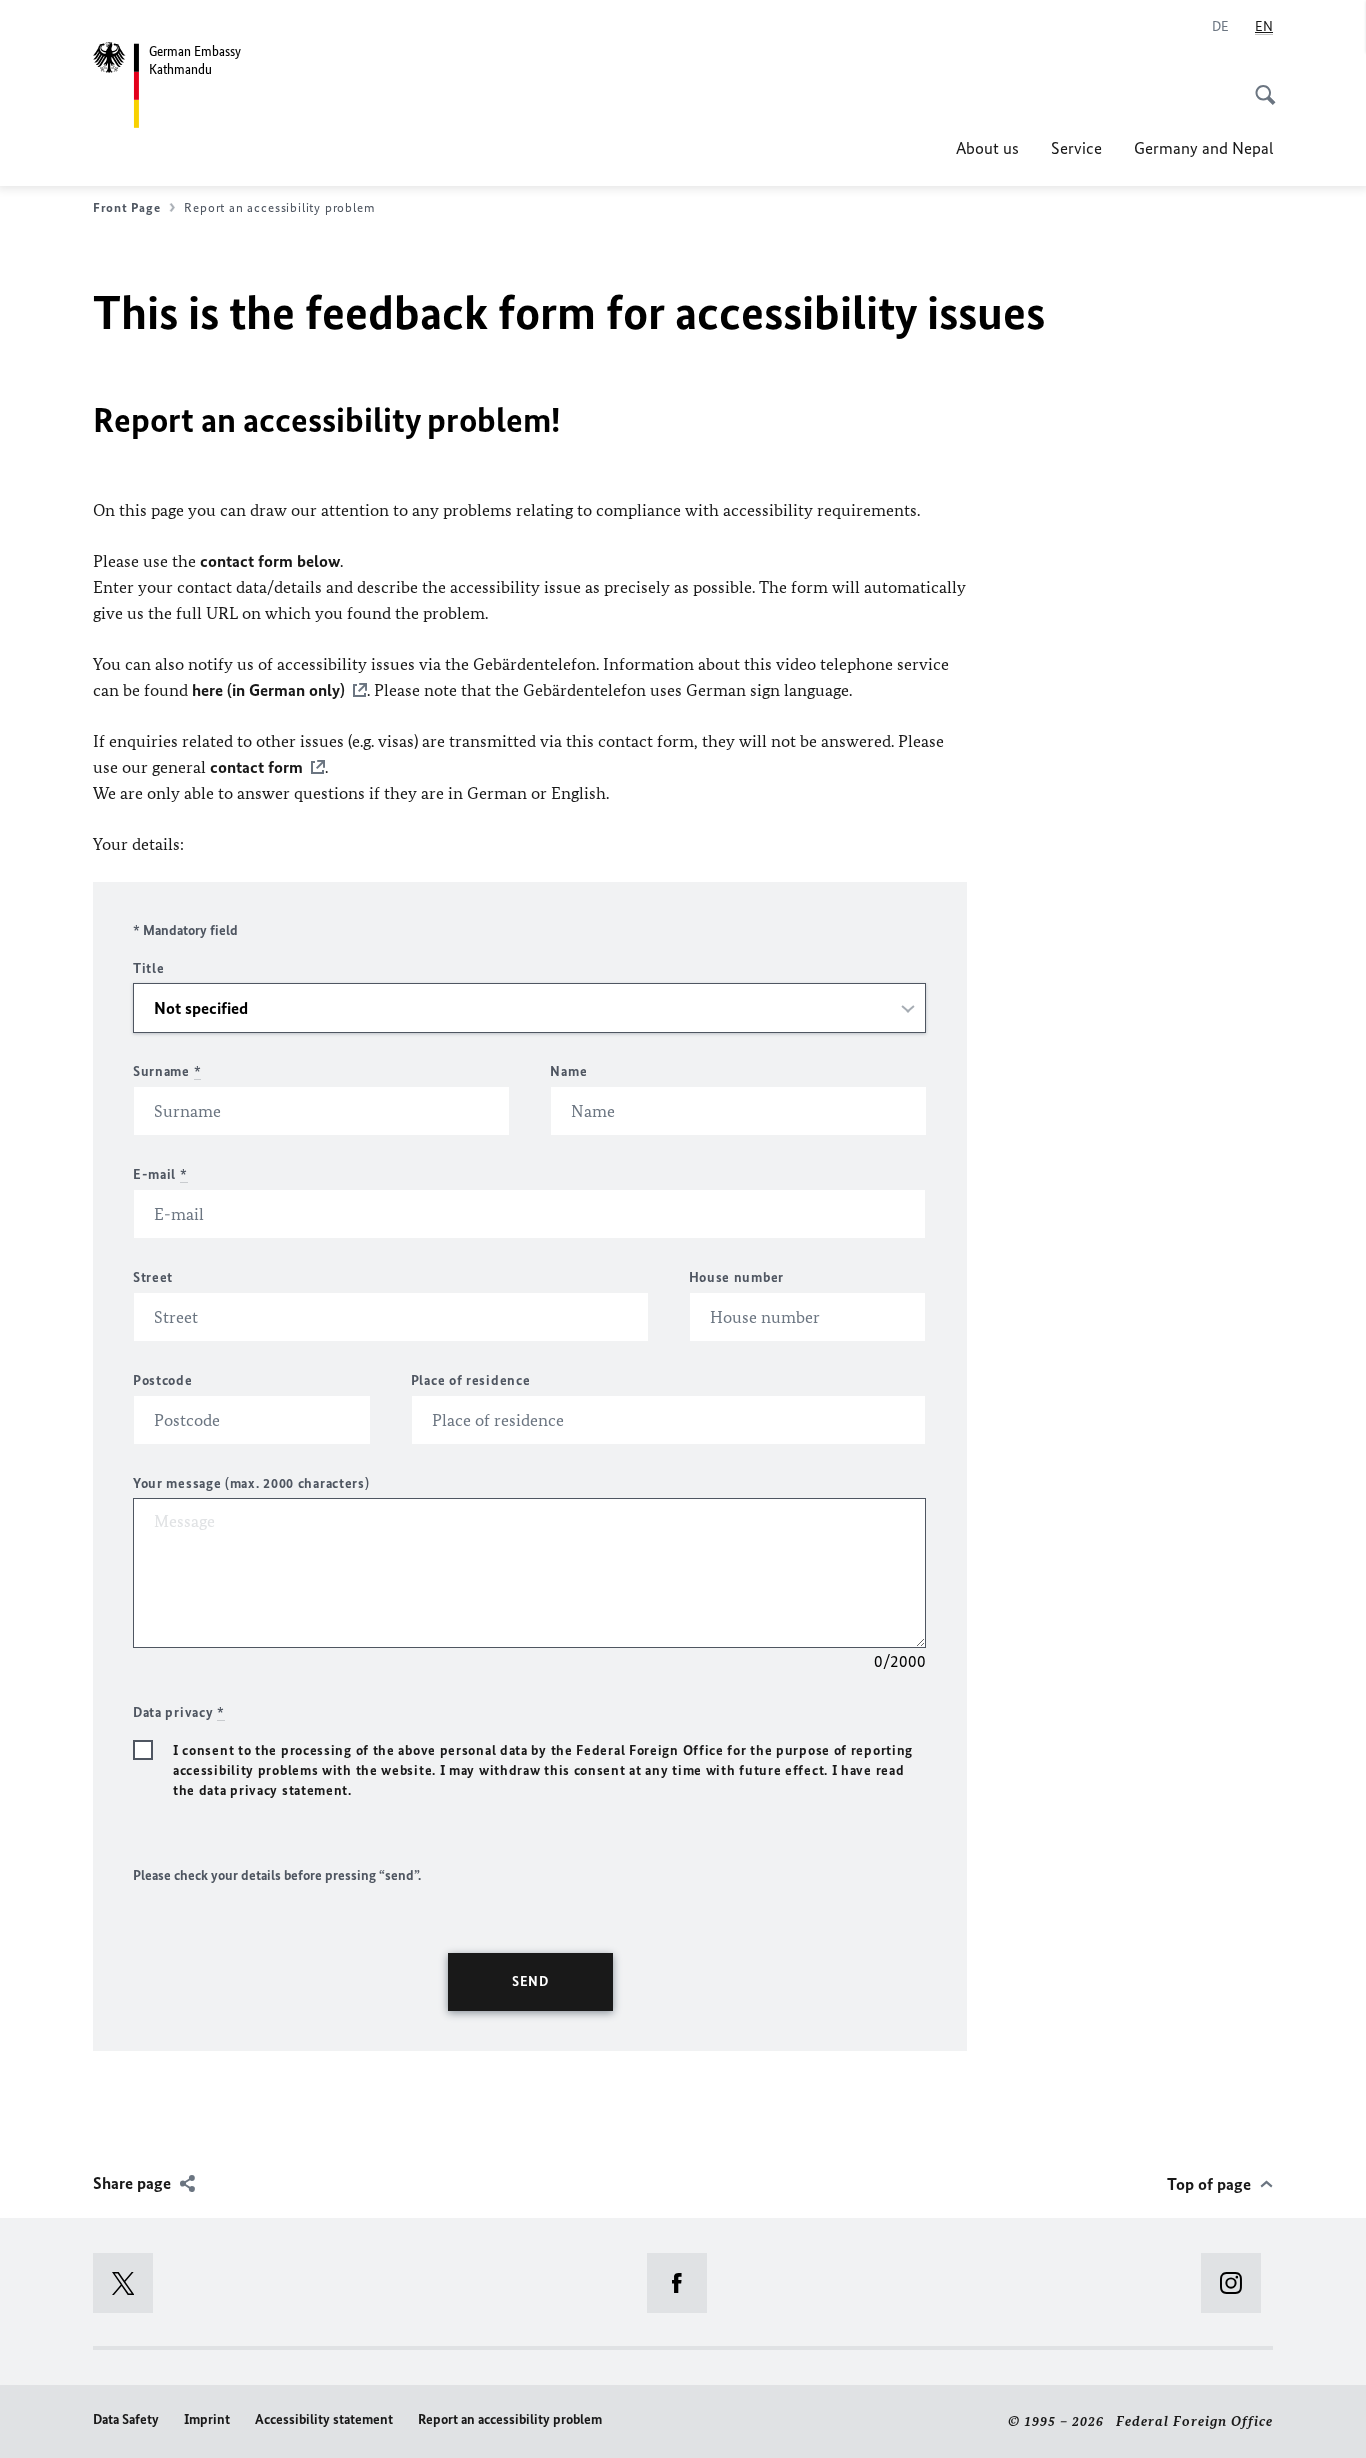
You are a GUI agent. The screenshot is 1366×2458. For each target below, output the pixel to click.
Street (153, 1277)
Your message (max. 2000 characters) (251, 1483)
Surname (167, 1071)
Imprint (207, 2419)
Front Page (126, 207)
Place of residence (471, 1380)
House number (736, 1277)
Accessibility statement (324, 2419)
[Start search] (1259, 84)
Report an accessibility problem (510, 2419)
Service (1076, 148)
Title (149, 968)
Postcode (163, 1380)
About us (987, 148)
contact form (256, 767)
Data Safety (126, 2419)
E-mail (160, 1174)
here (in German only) (268, 690)
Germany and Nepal (1203, 148)
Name (568, 1071)
